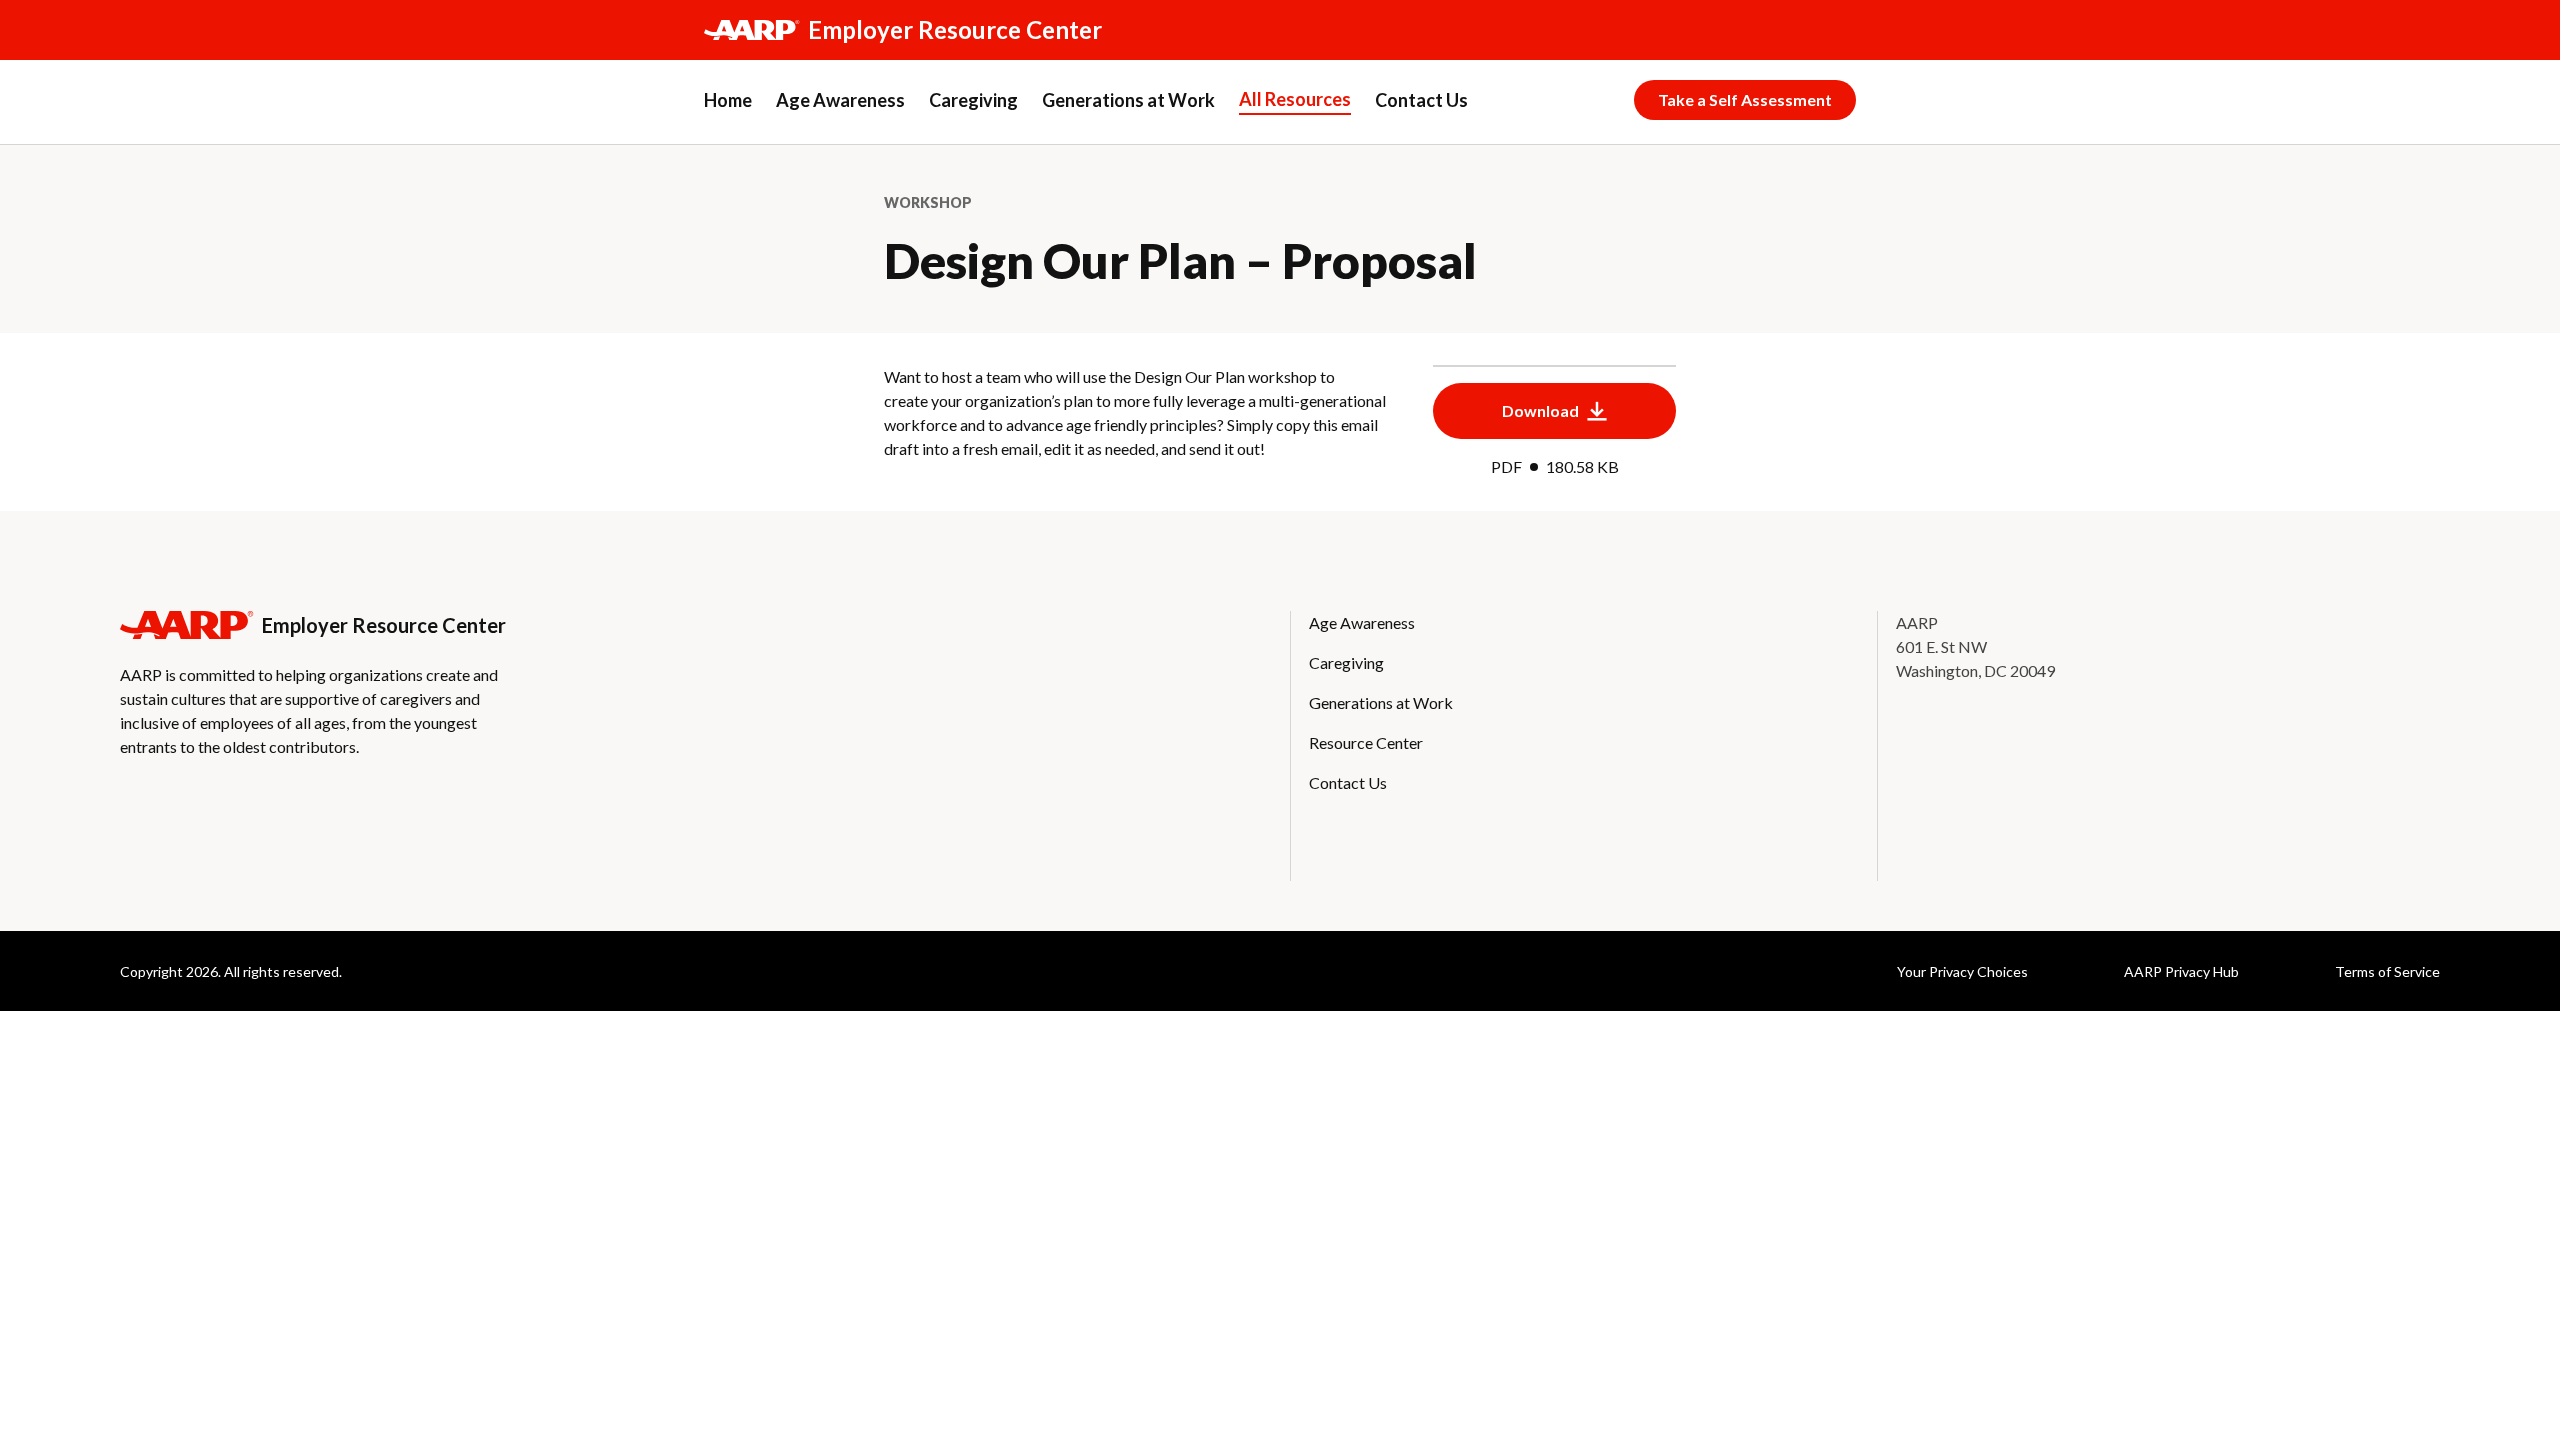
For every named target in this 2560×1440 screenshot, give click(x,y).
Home (728, 100)
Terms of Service (2387, 971)
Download (1540, 410)
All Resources (1295, 99)
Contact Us (1421, 100)
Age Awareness (840, 100)
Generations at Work (1128, 100)
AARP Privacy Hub (2181, 971)
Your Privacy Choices (1962, 971)
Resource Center (1366, 742)
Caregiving (973, 100)
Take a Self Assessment (1745, 99)
